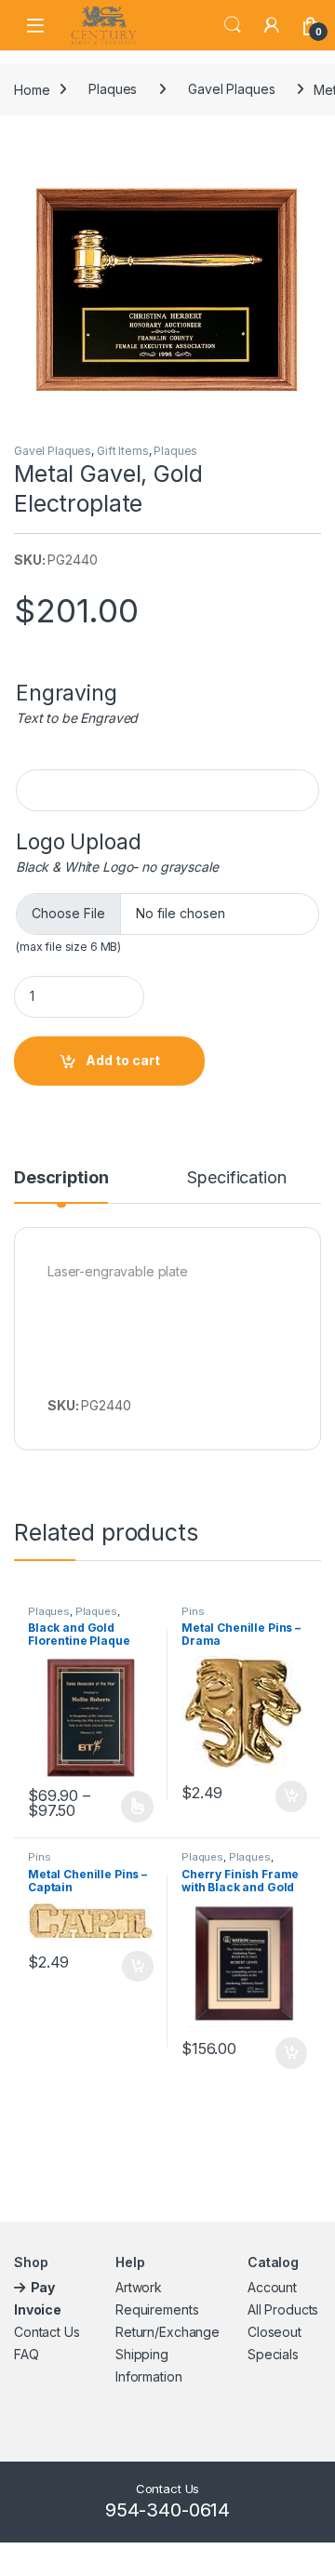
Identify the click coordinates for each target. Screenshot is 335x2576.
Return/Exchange (167, 2332)
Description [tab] (61, 1178)
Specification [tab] (236, 1178)
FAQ (27, 2354)
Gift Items (123, 451)
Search (233, 25)
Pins (193, 1611)
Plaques (113, 89)
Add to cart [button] (291, 1796)
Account (272, 2287)
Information (148, 2376)
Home (32, 89)
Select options (131, 1807)
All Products (283, 2309)
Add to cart (123, 1060)
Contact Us (47, 2332)
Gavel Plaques (231, 89)
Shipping (142, 2354)
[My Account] (272, 25)
